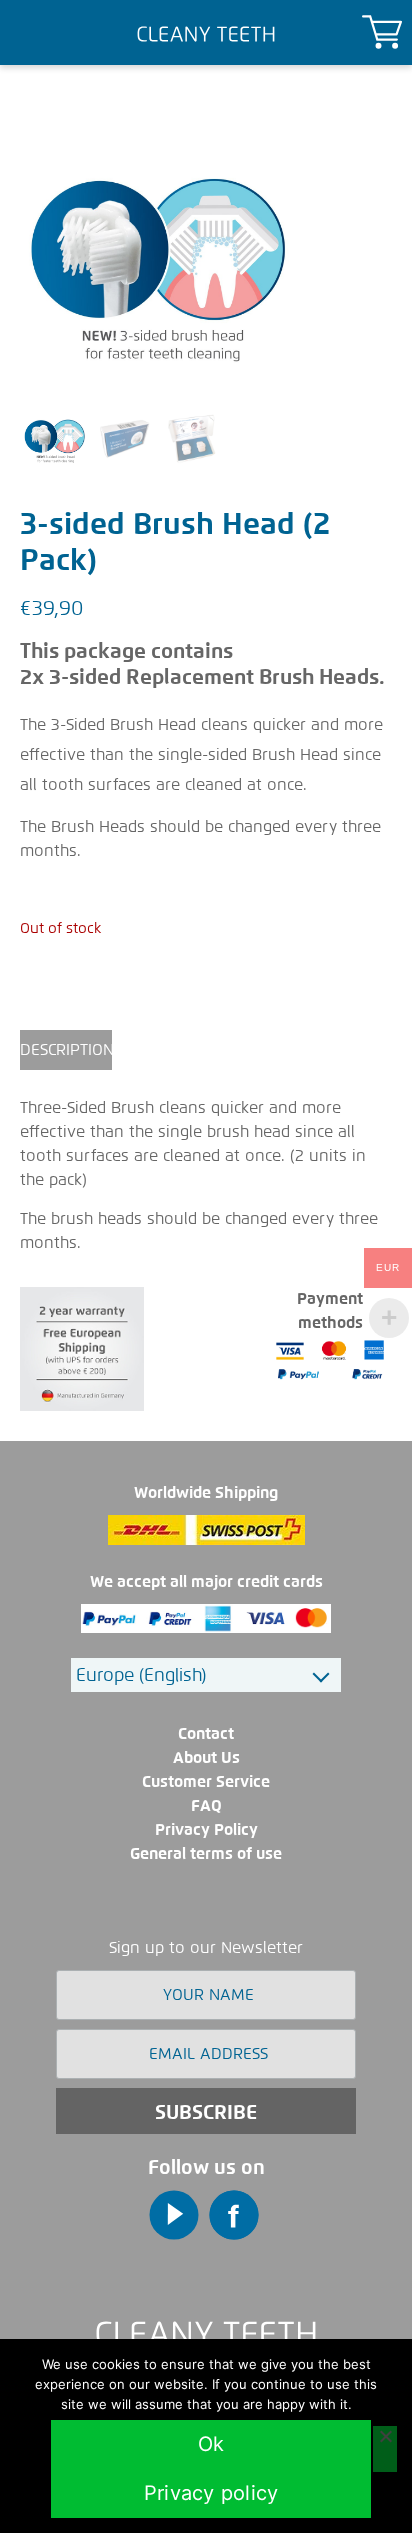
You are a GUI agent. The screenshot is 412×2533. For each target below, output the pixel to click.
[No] (385, 2449)
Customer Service (206, 1781)
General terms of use (206, 1853)
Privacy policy (211, 2493)
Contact (206, 1733)
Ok (211, 2444)
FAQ (206, 1805)
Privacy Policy (206, 1829)
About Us (206, 1757)
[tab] (66, 1050)
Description (66, 1049)
